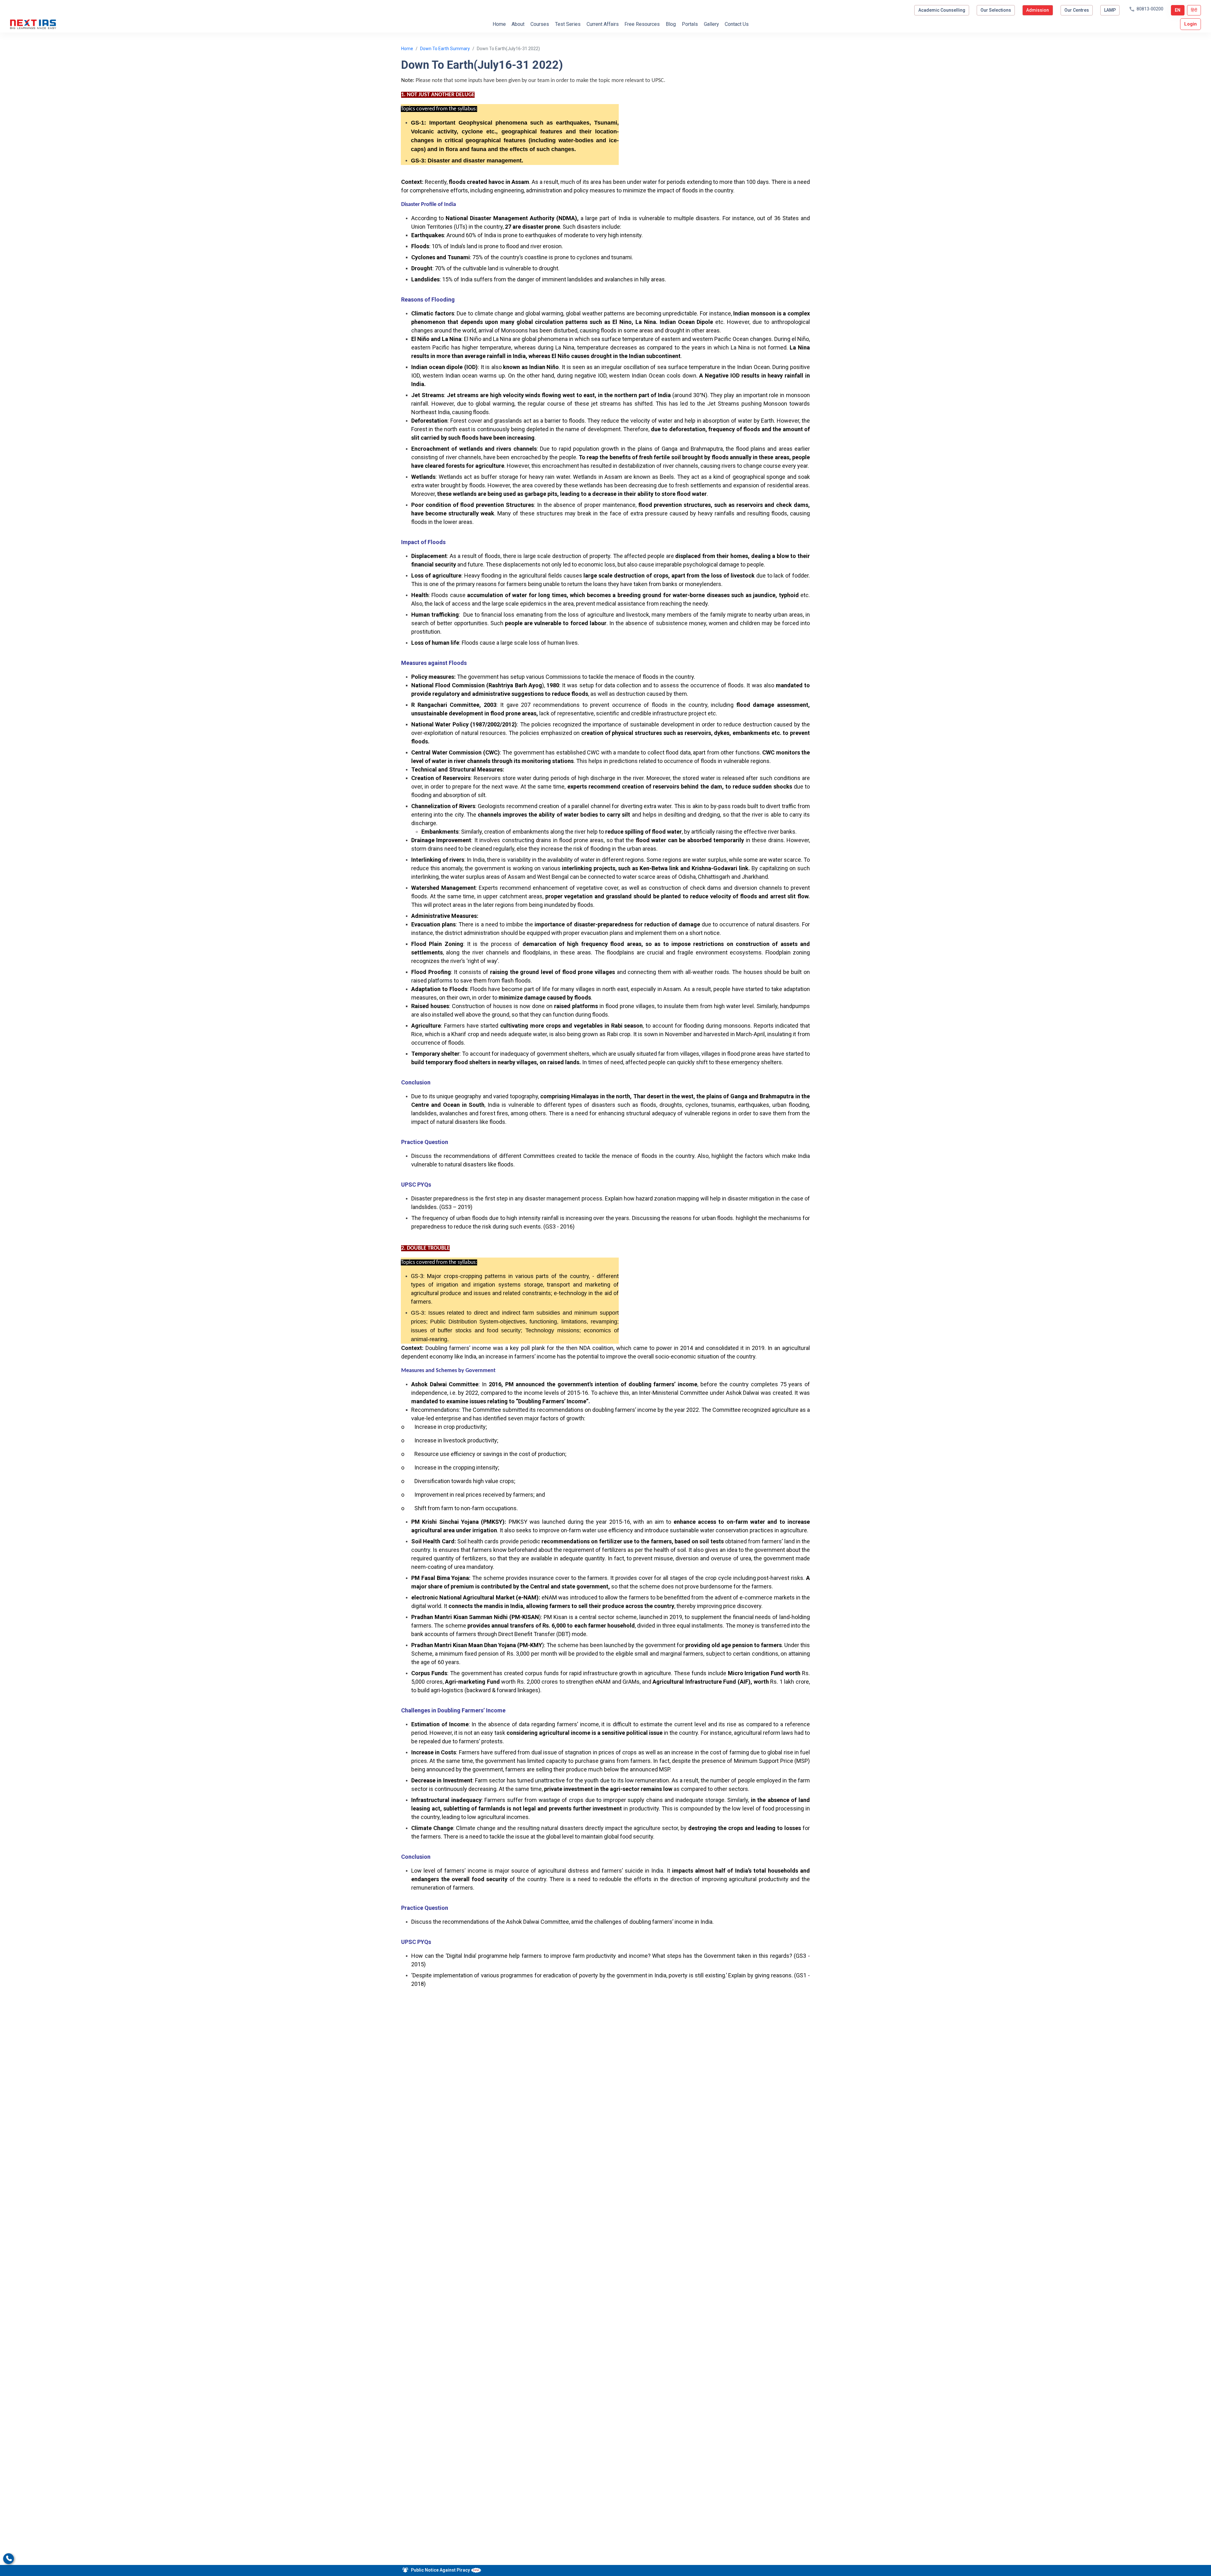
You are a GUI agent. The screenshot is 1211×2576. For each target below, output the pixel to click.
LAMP (1110, 10)
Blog (671, 24)
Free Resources (642, 24)
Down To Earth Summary (445, 49)
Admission (1038, 10)
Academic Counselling (942, 10)
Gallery (711, 24)
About (518, 24)
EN (1178, 10)
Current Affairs (603, 24)
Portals (690, 24)
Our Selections (996, 10)
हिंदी (1194, 10)
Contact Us (737, 24)
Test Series (568, 24)
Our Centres (1077, 10)
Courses (540, 24)
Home (499, 24)
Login (1191, 24)
